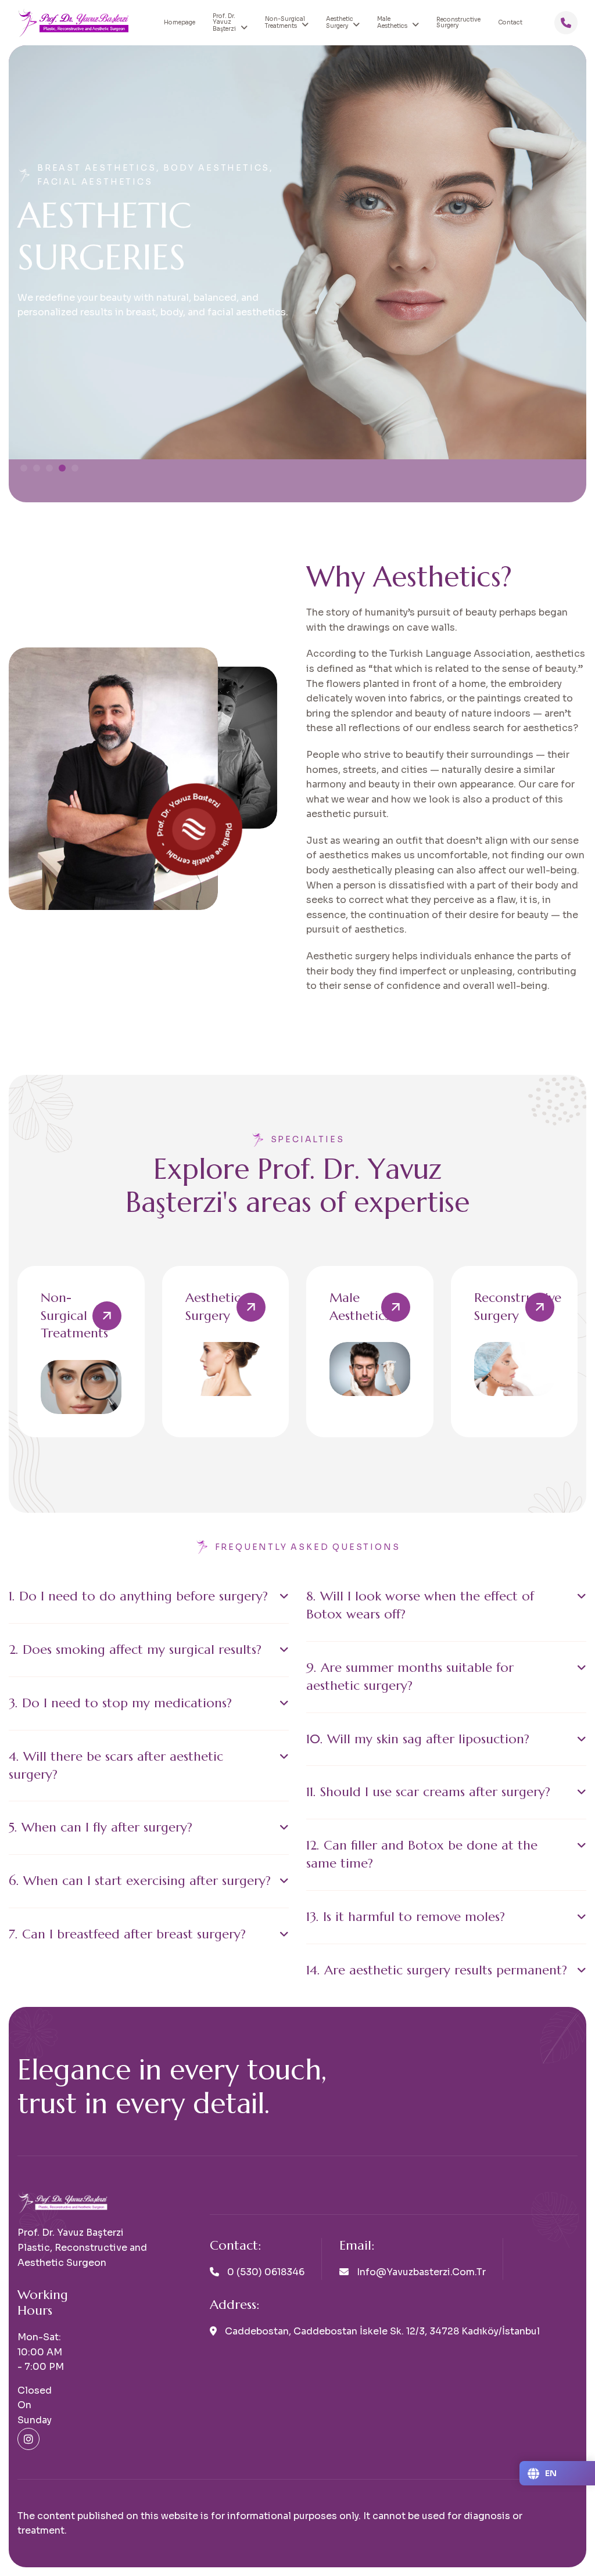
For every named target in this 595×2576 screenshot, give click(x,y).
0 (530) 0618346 (266, 2272)
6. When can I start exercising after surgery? (140, 1881)
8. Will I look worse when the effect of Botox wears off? (420, 1605)
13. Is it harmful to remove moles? (406, 1917)
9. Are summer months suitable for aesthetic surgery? (410, 1676)
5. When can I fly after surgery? (101, 1827)
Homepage (180, 22)
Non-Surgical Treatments (285, 22)
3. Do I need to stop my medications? (120, 1703)
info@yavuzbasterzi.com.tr (421, 2272)
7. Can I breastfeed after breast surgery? (127, 1934)
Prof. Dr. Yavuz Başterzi (224, 22)
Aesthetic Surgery (340, 22)
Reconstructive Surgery (458, 22)
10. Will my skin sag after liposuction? (418, 1739)
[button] (24, 468)
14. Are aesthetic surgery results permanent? (437, 1970)
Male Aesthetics (392, 22)
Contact (510, 22)
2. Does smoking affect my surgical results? (135, 1649)
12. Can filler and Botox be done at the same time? (422, 1854)
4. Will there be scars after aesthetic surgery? (116, 1765)
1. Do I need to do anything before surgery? (138, 1596)
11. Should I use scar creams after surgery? (428, 1792)
